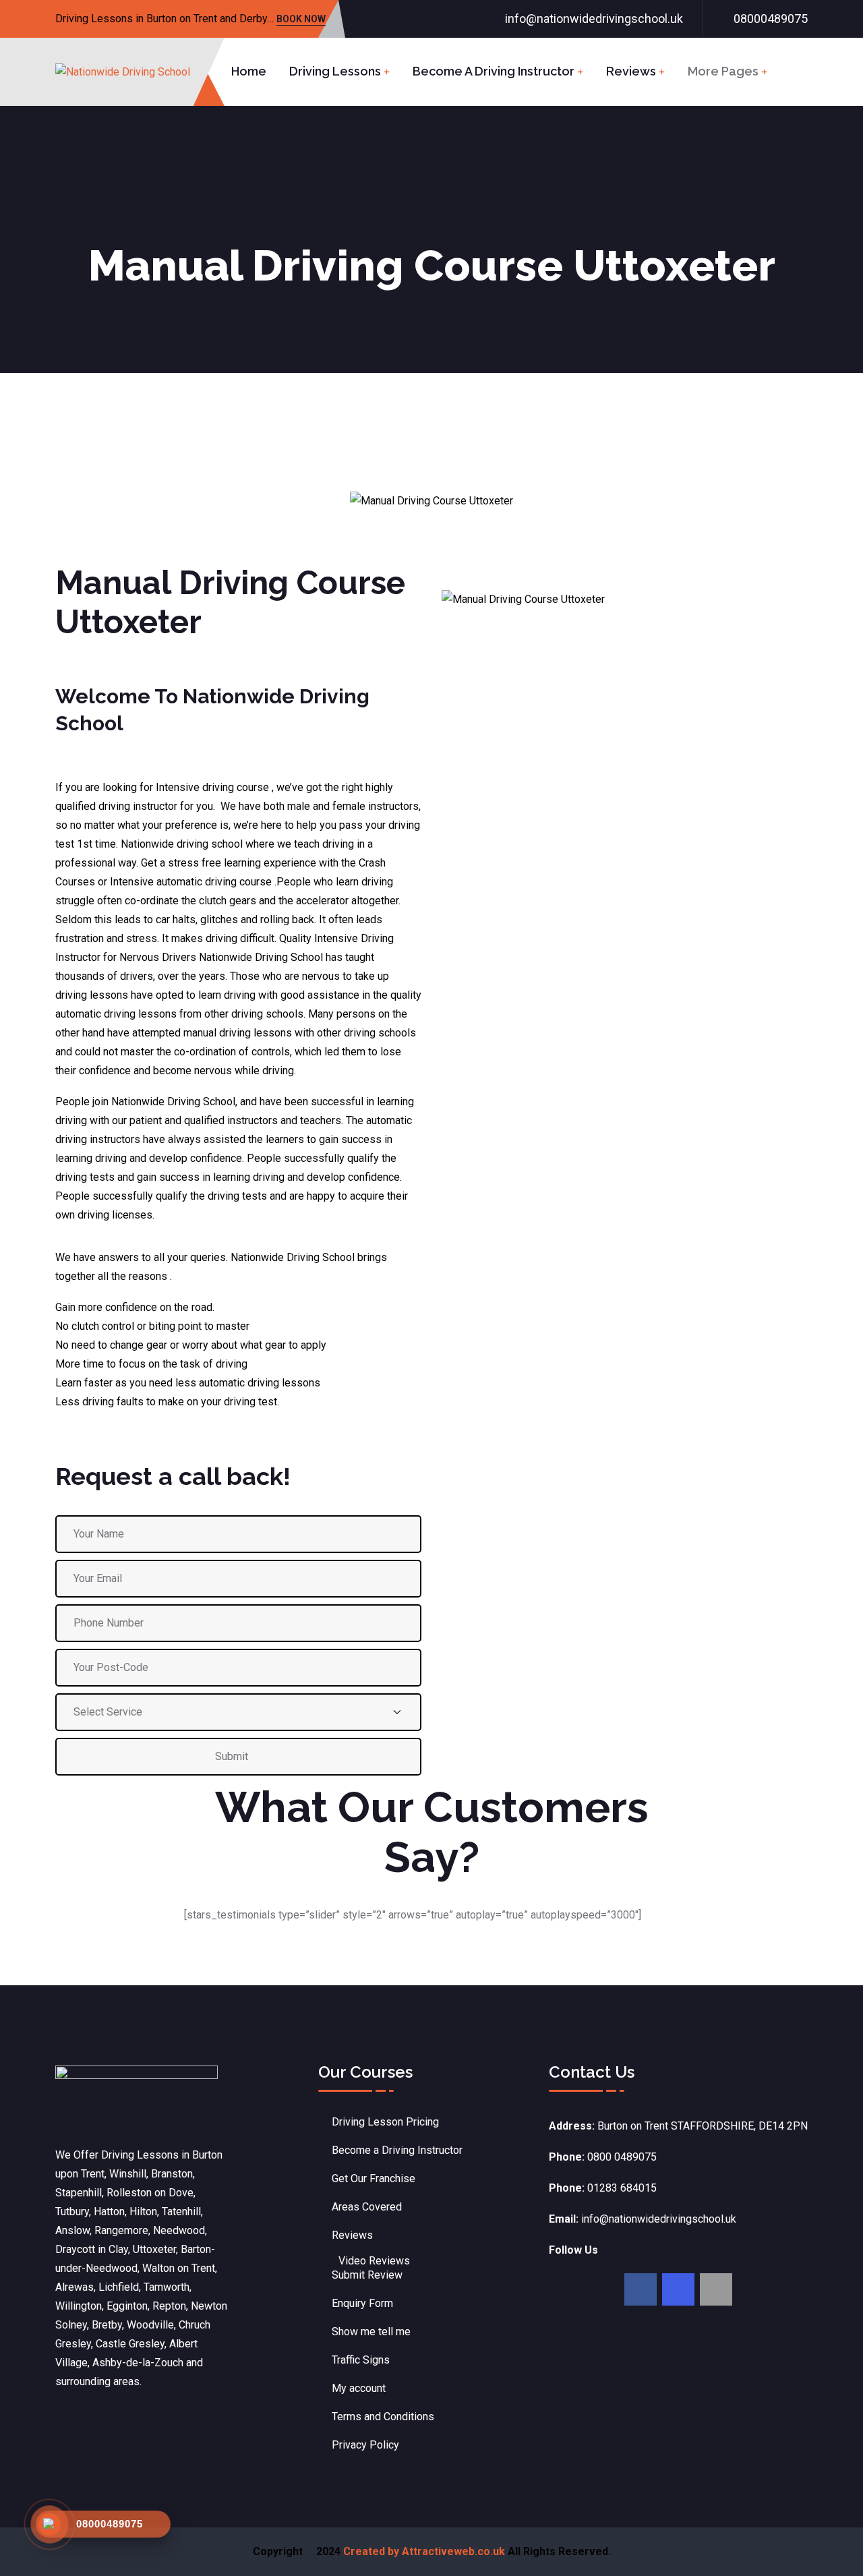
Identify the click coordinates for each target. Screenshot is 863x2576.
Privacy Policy (365, 2445)
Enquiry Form (362, 2303)
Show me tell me (371, 2332)
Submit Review (367, 2275)
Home (249, 71)
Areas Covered (367, 2207)
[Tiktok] (716, 2289)
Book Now (301, 20)
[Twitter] (678, 2289)
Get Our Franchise (374, 2178)
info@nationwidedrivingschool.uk (594, 19)
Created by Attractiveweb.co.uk (424, 2551)
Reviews (631, 71)
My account (359, 2388)
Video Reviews (374, 2261)
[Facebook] (641, 2289)
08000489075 (771, 19)
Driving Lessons (335, 71)
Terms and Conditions (383, 2417)
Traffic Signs (361, 2360)
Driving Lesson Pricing (385, 2122)
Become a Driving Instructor (494, 71)
